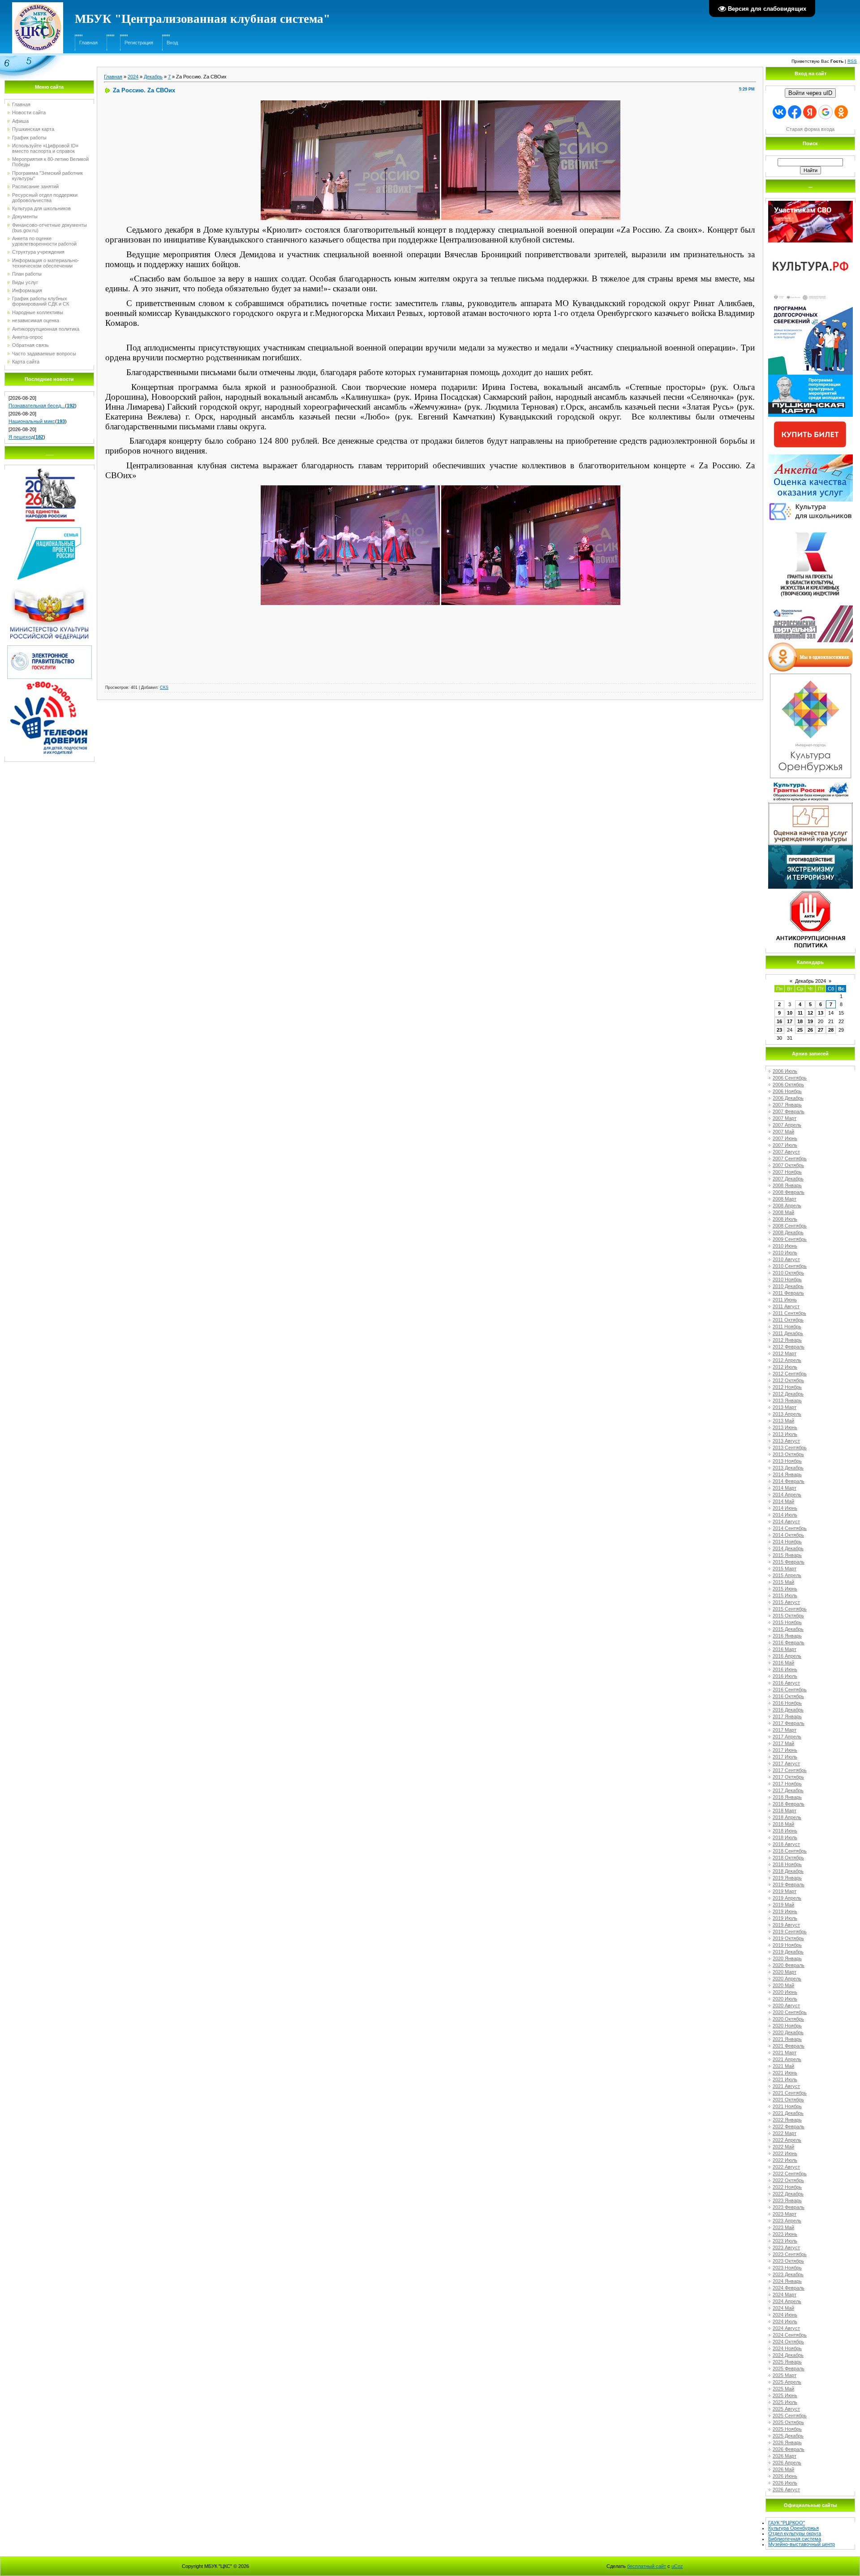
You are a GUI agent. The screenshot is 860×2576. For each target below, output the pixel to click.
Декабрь (153, 77)
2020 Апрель (787, 1979)
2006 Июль (785, 1071)
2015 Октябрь (788, 1616)
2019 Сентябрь (790, 1932)
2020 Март (785, 1972)
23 (779, 1030)
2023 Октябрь (788, 2261)
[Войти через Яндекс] (810, 112)
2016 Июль (785, 1676)
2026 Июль (785, 2483)
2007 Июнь (785, 1138)
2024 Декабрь (788, 2355)
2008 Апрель (787, 1206)
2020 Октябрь (788, 2019)
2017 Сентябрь (790, 1770)
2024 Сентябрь (790, 2335)
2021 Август (786, 2086)
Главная (88, 43)
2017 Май (783, 1743)
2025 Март (785, 2375)
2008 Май (783, 1212)
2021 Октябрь (788, 2100)
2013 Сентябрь (790, 1448)
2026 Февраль (789, 2449)
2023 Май (783, 2227)
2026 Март (785, 2456)
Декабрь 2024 (811, 981)
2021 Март (785, 2053)
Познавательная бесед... (37, 406)
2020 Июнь (785, 1992)
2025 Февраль (789, 2369)
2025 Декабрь (788, 2436)
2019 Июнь (785, 1911)
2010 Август (786, 1259)
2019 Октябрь (788, 1938)
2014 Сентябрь (790, 1528)
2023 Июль (785, 2241)
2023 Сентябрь (790, 2254)
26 (810, 1030)
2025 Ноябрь (787, 2429)
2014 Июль (785, 1515)
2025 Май (783, 2389)
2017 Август (786, 1763)
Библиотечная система (795, 2539)
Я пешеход (21, 437)
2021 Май (783, 2066)
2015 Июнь (785, 1589)
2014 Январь (787, 1474)
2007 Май (783, 1132)
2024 (133, 77)
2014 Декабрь (788, 1548)
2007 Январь (787, 1105)
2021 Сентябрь (790, 2093)
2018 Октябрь (788, 1858)
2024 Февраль (789, 2288)
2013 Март (785, 1407)
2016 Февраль (789, 1642)
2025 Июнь (785, 2395)
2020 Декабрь (788, 2032)
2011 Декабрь (788, 1333)
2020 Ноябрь (787, 2026)
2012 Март (785, 1353)
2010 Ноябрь (787, 1279)
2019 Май (783, 1905)
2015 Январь (787, 1555)
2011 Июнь (785, 1300)
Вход (172, 43)
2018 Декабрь (788, 1871)
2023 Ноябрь (787, 2268)
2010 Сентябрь (790, 1266)
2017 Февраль (789, 1723)
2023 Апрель (787, 2221)
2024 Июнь (785, 2315)
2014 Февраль (789, 1481)
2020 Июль (785, 1999)
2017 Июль (785, 1757)
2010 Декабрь (788, 1286)
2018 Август (786, 1844)
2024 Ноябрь (787, 2348)
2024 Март (785, 2295)
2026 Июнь (785, 2476)
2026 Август (786, 2490)
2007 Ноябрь (787, 1172)
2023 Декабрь (788, 2274)
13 (821, 1013)
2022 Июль (785, 2160)
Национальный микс (32, 421)
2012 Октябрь (788, 1380)
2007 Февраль (789, 1111)
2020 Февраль (789, 1965)
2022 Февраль (789, 2126)
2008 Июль (785, 1219)
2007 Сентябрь (790, 1158)
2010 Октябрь (788, 1273)
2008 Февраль (789, 1192)
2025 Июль (785, 2402)
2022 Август (786, 2167)
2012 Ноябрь (787, 1387)
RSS (852, 61)
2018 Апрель (787, 1817)
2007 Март (785, 1118)
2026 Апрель (787, 2463)
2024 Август (786, 2328)
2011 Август (786, 1306)
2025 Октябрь (788, 2422)
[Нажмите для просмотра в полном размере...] (350, 103)
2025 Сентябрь (790, 2416)
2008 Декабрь (788, 1232)
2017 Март (785, 1730)
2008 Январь (787, 1185)
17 (790, 1021)
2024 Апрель (787, 2301)
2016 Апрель (787, 1656)
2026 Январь (787, 2442)
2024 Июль (785, 2321)
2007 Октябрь (788, 1165)
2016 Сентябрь (790, 1690)
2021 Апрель (787, 2059)
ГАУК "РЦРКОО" (787, 2523)
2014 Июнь (785, 1508)
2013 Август (786, 1441)
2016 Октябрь (788, 1696)
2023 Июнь (785, 2234)
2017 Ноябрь (787, 1784)
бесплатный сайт (647, 2566)
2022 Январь (787, 2120)
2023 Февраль (789, 2207)
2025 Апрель (787, 2382)
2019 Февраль (789, 1884)
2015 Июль (785, 1595)
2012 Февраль (789, 1347)
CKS (164, 687)
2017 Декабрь (788, 1790)
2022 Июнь (785, 2153)
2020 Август (786, 2005)
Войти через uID (810, 93)
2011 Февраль (788, 1293)
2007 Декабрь (788, 1179)
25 (800, 1030)
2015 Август (786, 1602)
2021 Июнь (785, 2073)
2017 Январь (787, 1716)
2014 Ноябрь (787, 1542)
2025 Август (786, 2409)
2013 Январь (787, 1400)
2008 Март (785, 1199)
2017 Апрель (787, 1737)
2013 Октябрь (788, 1454)
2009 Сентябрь (790, 1239)
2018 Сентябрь (790, 1851)
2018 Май (783, 1824)
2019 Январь (787, 1878)
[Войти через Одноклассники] (841, 112)
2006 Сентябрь (790, 1078)
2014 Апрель (787, 1495)
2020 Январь (787, 1958)
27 (821, 1030)
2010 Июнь (785, 1246)
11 (800, 1013)
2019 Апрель (787, 1898)
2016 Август (786, 1683)
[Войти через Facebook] (795, 112)
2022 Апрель (787, 2140)
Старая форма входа (810, 129)
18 (800, 1021)
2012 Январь (787, 1340)
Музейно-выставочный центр (802, 2544)
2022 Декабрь (788, 2194)
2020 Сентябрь (790, 2012)
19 (810, 1021)
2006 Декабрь (788, 1098)
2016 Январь (787, 1636)
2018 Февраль (789, 1804)
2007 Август (786, 1152)
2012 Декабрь (788, 1394)
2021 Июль (785, 2079)
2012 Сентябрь (790, 1374)
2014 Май (783, 1501)
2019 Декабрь (788, 1952)
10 (790, 1013)
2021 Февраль (789, 2046)
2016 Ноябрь (787, 1703)
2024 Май (783, 2308)
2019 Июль (785, 1918)
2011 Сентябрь (789, 1313)
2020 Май (783, 1985)
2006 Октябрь (788, 1085)
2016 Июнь (785, 1669)
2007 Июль (785, 1145)
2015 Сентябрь (790, 1609)
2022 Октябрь (788, 2180)
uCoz (677, 2566)
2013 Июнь (785, 1427)
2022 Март (785, 2133)
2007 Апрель (787, 1125)
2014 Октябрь (788, 1535)
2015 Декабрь (788, 1629)
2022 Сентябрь (790, 2174)
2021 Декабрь (788, 2113)
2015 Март (785, 1569)
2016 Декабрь (788, 1710)
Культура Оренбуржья (793, 2528)
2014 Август (786, 1521)
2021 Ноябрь (787, 2106)
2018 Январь (787, 1797)
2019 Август (786, 1925)
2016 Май (783, 1663)
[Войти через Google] (826, 112)
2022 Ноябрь (787, 2187)
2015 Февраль (789, 1562)
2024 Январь (787, 2281)
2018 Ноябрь (787, 1864)
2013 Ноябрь (787, 1461)
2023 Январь (787, 2200)
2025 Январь (787, 2362)
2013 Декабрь (788, 1468)
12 (810, 1013)
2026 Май (783, 2469)
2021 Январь (787, 2039)
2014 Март (785, 1488)
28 (831, 1030)
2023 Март (785, 2214)
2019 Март (785, 1891)
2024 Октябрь (788, 2342)
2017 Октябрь (788, 1777)
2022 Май (783, 2147)
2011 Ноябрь (787, 1327)
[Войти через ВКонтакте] (779, 112)
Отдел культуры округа (795, 2533)
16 (779, 1021)
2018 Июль (785, 1837)
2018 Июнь (785, 1831)
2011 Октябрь (788, 1320)
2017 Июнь (785, 1750)
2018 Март (785, 1811)
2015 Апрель (787, 1575)
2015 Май (783, 1582)
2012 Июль (785, 1367)
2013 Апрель (787, 1414)
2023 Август (786, 2248)
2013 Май (783, 1421)
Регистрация (139, 43)
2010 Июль (785, 1253)
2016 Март (785, 1649)
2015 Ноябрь (787, 1622)
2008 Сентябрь (790, 1226)
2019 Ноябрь (787, 1945)
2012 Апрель (787, 1360)
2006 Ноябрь (787, 1091)
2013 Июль (785, 1434)
